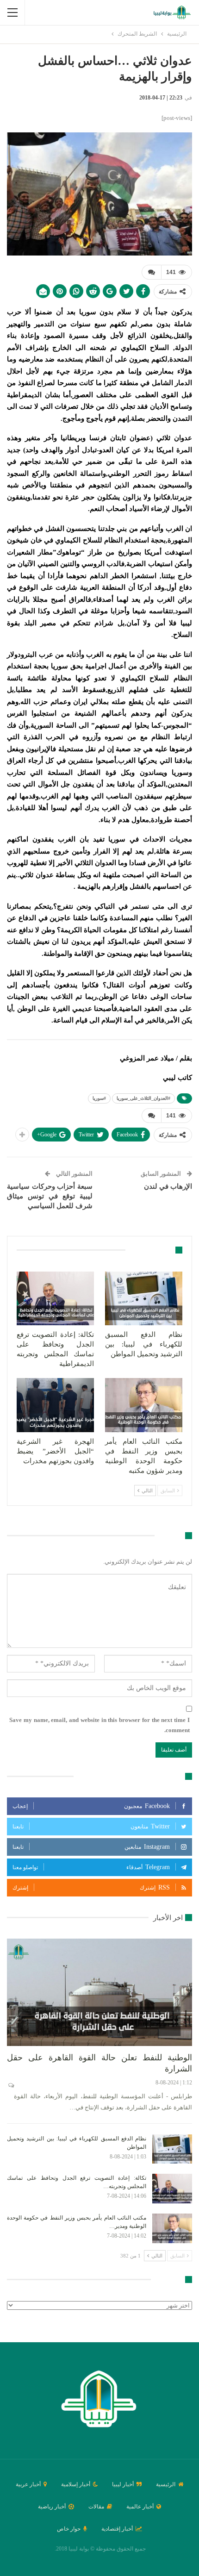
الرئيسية (166, 2484)
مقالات (96, 2507)
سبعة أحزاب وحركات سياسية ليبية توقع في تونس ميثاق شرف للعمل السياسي (50, 1196)
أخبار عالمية (140, 2507)
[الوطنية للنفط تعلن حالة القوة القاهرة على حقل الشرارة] (99, 1992)
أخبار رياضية (52, 2507)
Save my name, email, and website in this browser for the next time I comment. (99, 1725)
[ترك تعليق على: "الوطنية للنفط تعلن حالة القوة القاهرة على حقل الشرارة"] (10, 2085)
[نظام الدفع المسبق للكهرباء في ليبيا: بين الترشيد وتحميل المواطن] (144, 1299)
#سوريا (99, 1098)
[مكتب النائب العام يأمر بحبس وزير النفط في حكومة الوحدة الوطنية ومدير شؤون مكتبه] (144, 1405)
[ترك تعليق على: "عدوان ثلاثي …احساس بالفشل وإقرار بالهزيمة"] (151, 272)
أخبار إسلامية (76, 2484)
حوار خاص (69, 2529)
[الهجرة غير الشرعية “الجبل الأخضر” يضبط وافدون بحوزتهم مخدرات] (55, 1405)
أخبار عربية (28, 2484)
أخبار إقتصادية (117, 2529)
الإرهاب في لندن (168, 1186)
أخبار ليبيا (123, 2484)
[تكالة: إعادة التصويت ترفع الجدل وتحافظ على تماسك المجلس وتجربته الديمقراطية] (55, 1299)
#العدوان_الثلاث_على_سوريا (143, 1098)
